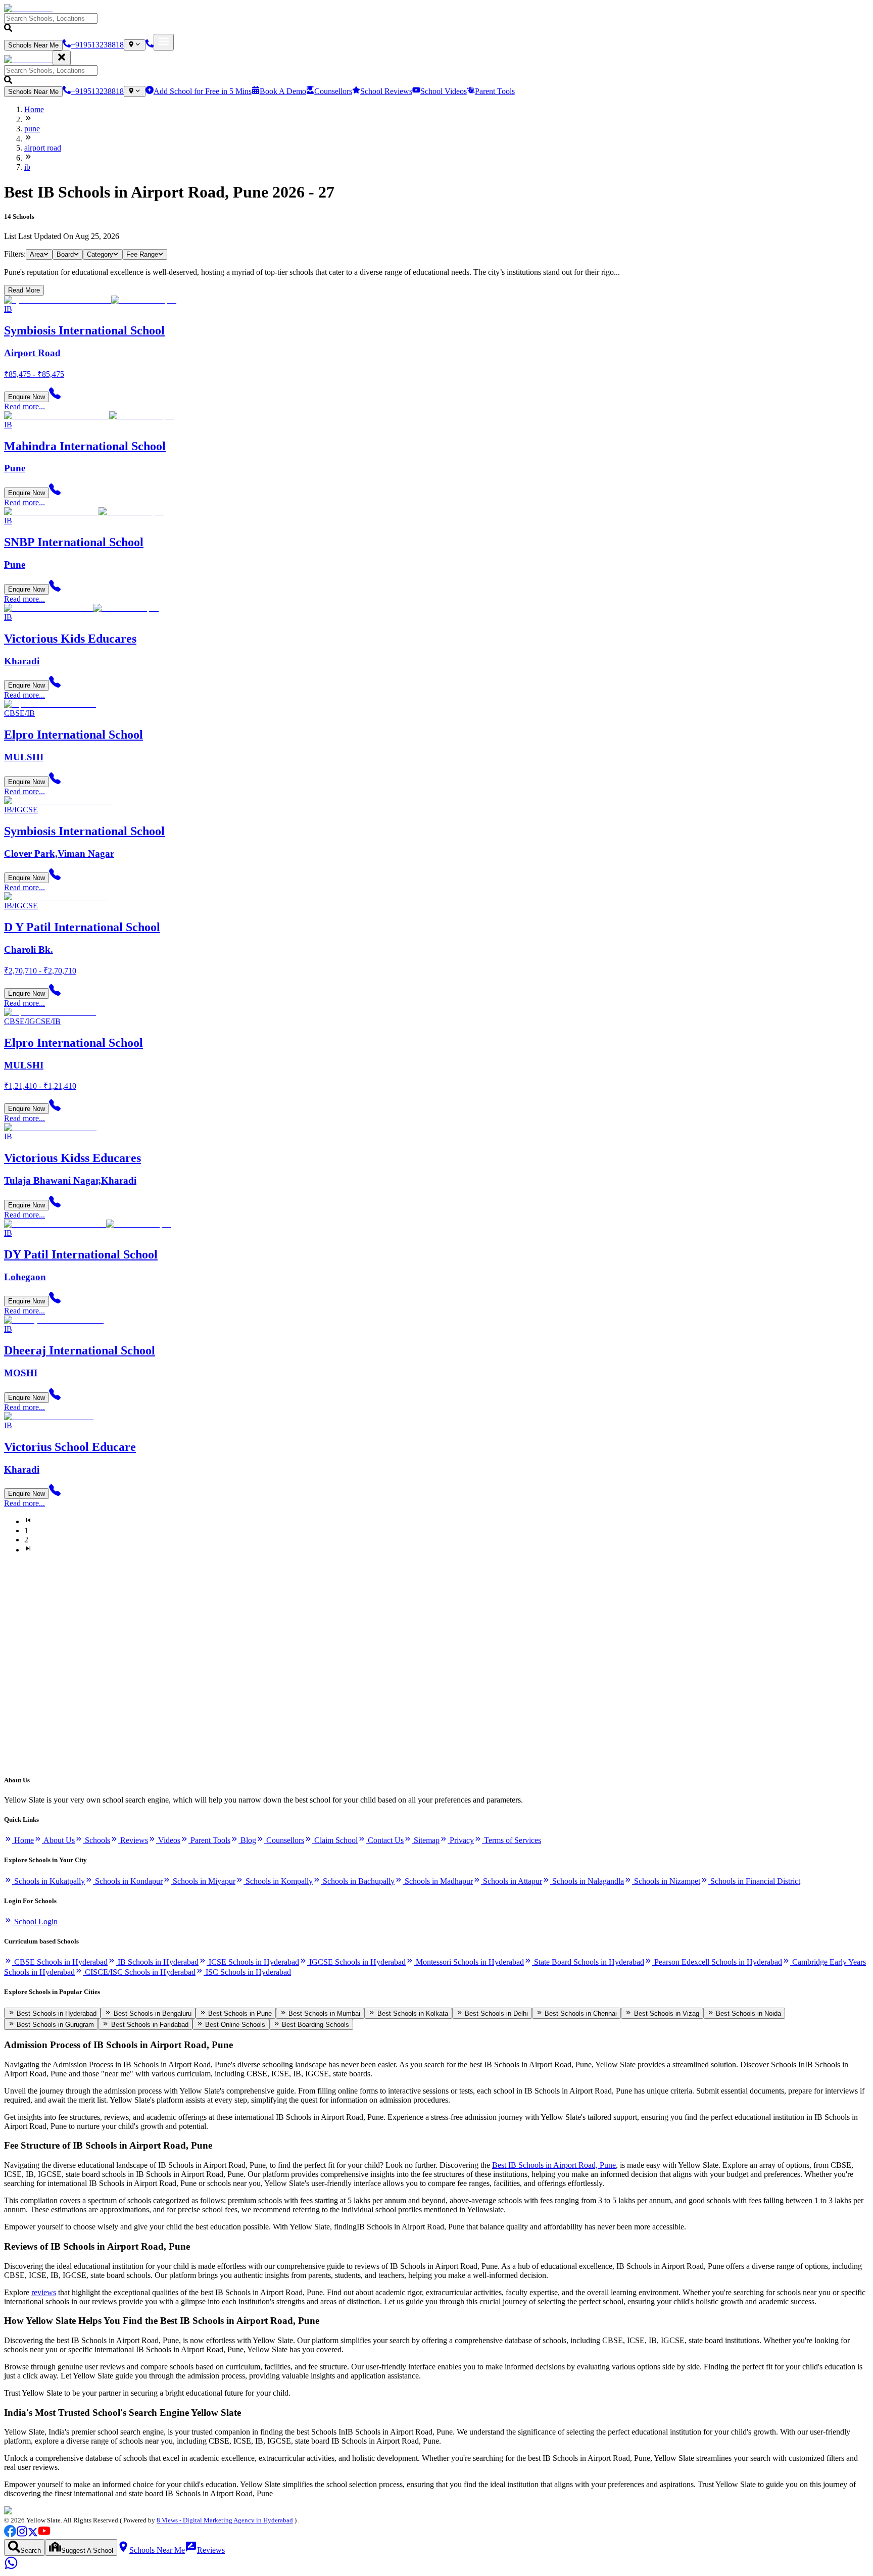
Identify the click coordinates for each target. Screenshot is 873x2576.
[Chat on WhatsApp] (11, 2567)
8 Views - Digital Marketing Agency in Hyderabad (225, 2520)
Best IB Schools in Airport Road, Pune (554, 2165)
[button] (437, 23)
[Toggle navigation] (164, 42)
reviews (44, 2292)
